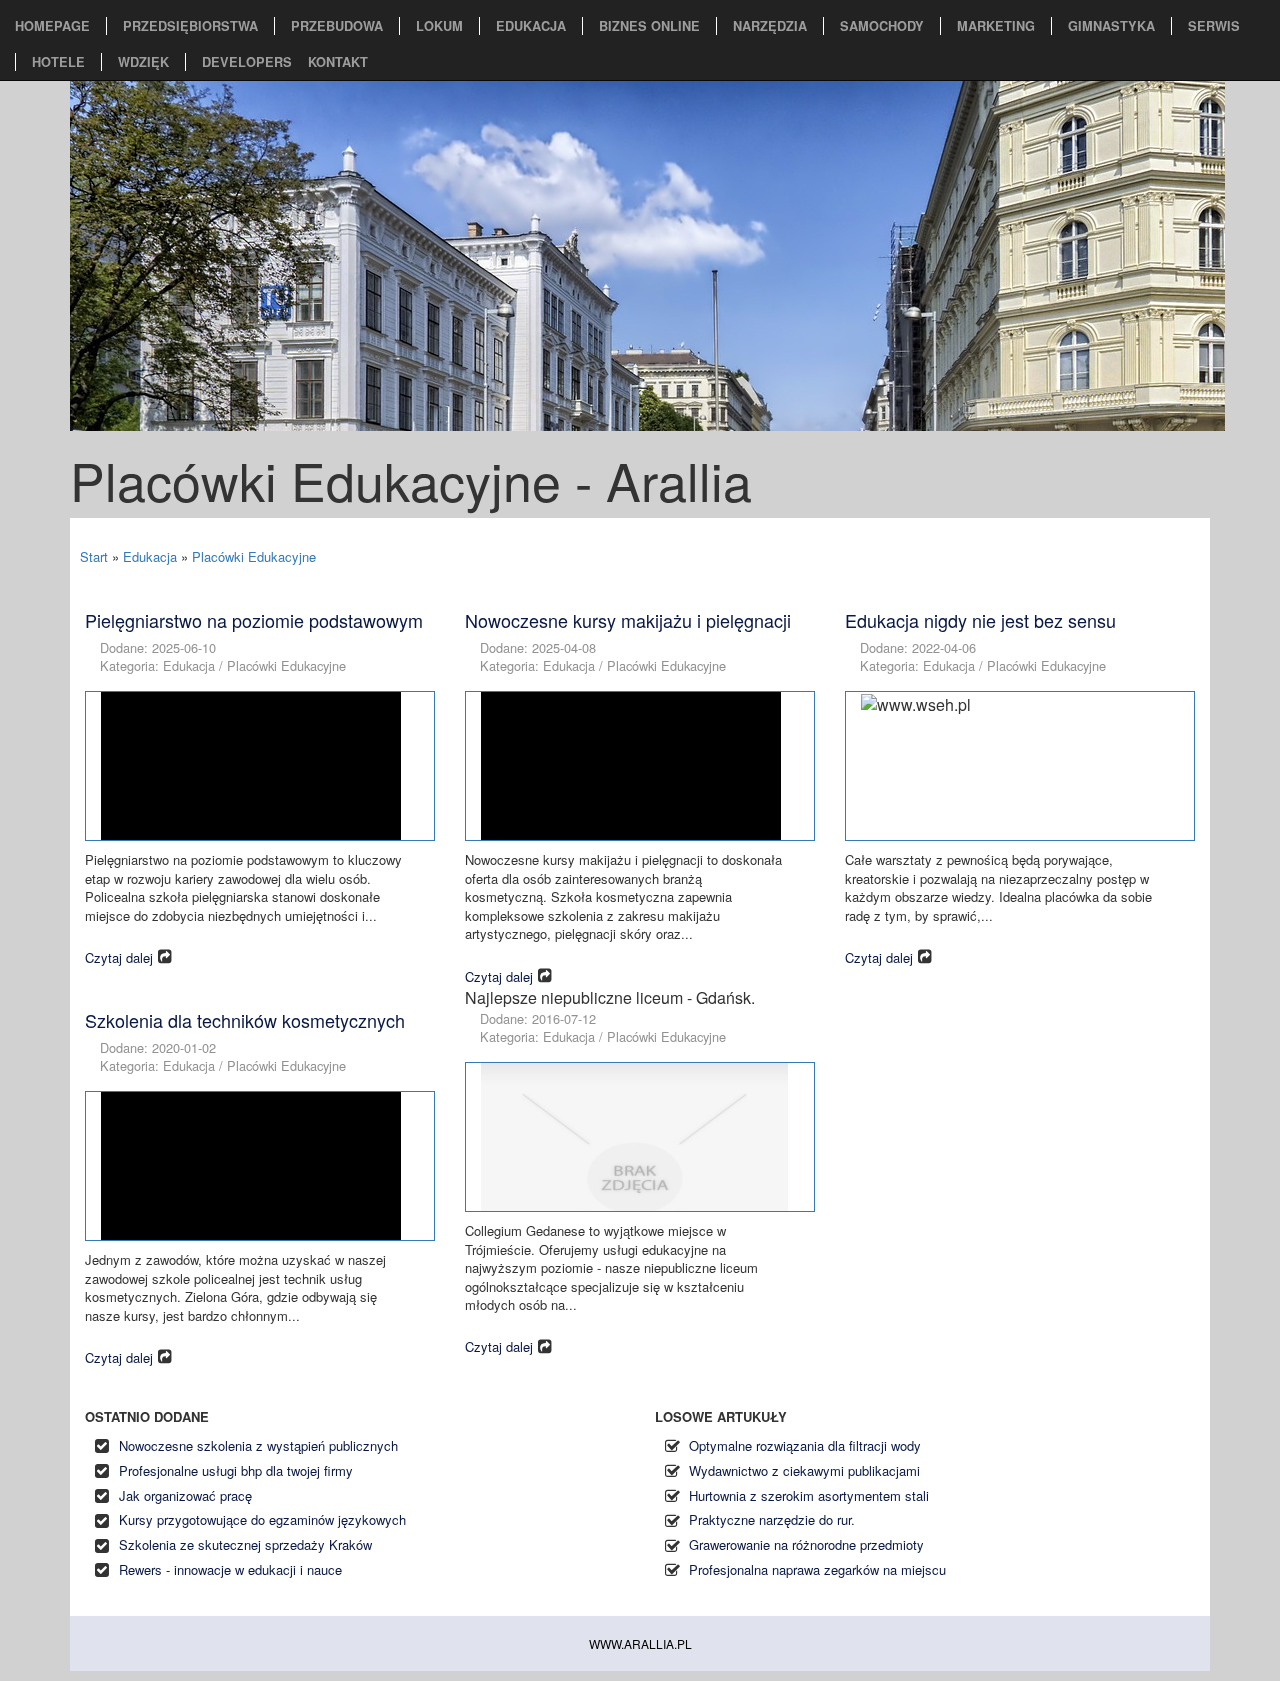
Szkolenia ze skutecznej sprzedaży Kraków (245, 1544)
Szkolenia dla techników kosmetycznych (245, 1020)
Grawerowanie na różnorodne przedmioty (806, 1544)
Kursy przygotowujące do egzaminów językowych (262, 1519)
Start (94, 556)
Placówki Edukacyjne (254, 556)
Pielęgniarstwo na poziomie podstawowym (254, 620)
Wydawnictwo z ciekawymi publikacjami (804, 1470)
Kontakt (338, 62)
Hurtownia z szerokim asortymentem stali (809, 1495)
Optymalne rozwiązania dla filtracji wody (805, 1445)
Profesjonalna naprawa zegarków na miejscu (817, 1569)
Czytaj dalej (119, 957)
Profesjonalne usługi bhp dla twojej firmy (236, 1470)
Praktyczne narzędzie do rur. (772, 1519)
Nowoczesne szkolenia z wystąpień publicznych (258, 1445)
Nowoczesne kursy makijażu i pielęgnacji (628, 620)
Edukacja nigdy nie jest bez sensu (980, 620)
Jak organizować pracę (185, 1495)
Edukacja (150, 556)
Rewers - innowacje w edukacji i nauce (230, 1569)
